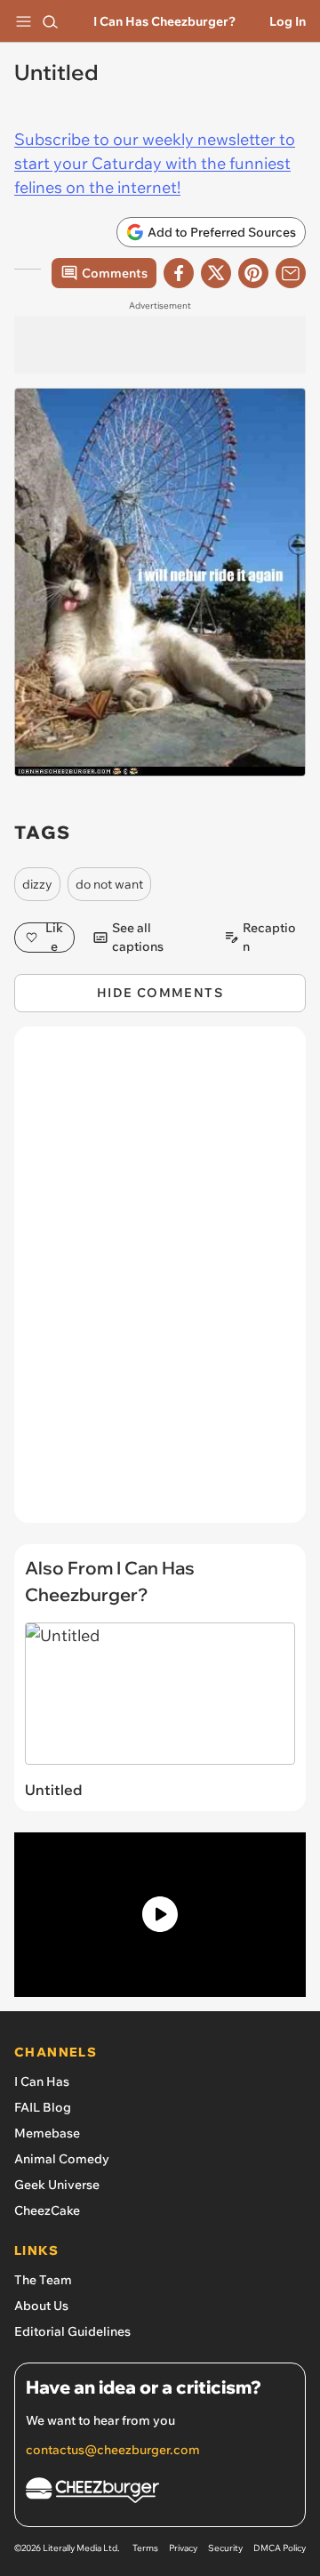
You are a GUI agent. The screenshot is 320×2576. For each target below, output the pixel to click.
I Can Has (42, 2081)
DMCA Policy (280, 2548)
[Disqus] (160, 1284)
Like (54, 938)
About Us (41, 2306)
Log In (288, 21)
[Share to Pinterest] (253, 273)
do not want (109, 884)
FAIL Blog (43, 2107)
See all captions (138, 938)
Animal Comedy (62, 2159)
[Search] (50, 21)
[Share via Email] (291, 273)
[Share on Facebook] (179, 273)
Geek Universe (57, 2185)
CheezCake (47, 2210)
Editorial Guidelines (72, 2331)
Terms (145, 2548)
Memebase (47, 2133)
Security (225, 2548)
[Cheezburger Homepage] (160, 2493)
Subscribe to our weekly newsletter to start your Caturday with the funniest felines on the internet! (155, 163)
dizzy (37, 884)
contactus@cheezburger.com (113, 2450)
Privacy (183, 2548)
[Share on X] (216, 273)
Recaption (269, 938)
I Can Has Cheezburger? (164, 21)
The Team (43, 2280)
